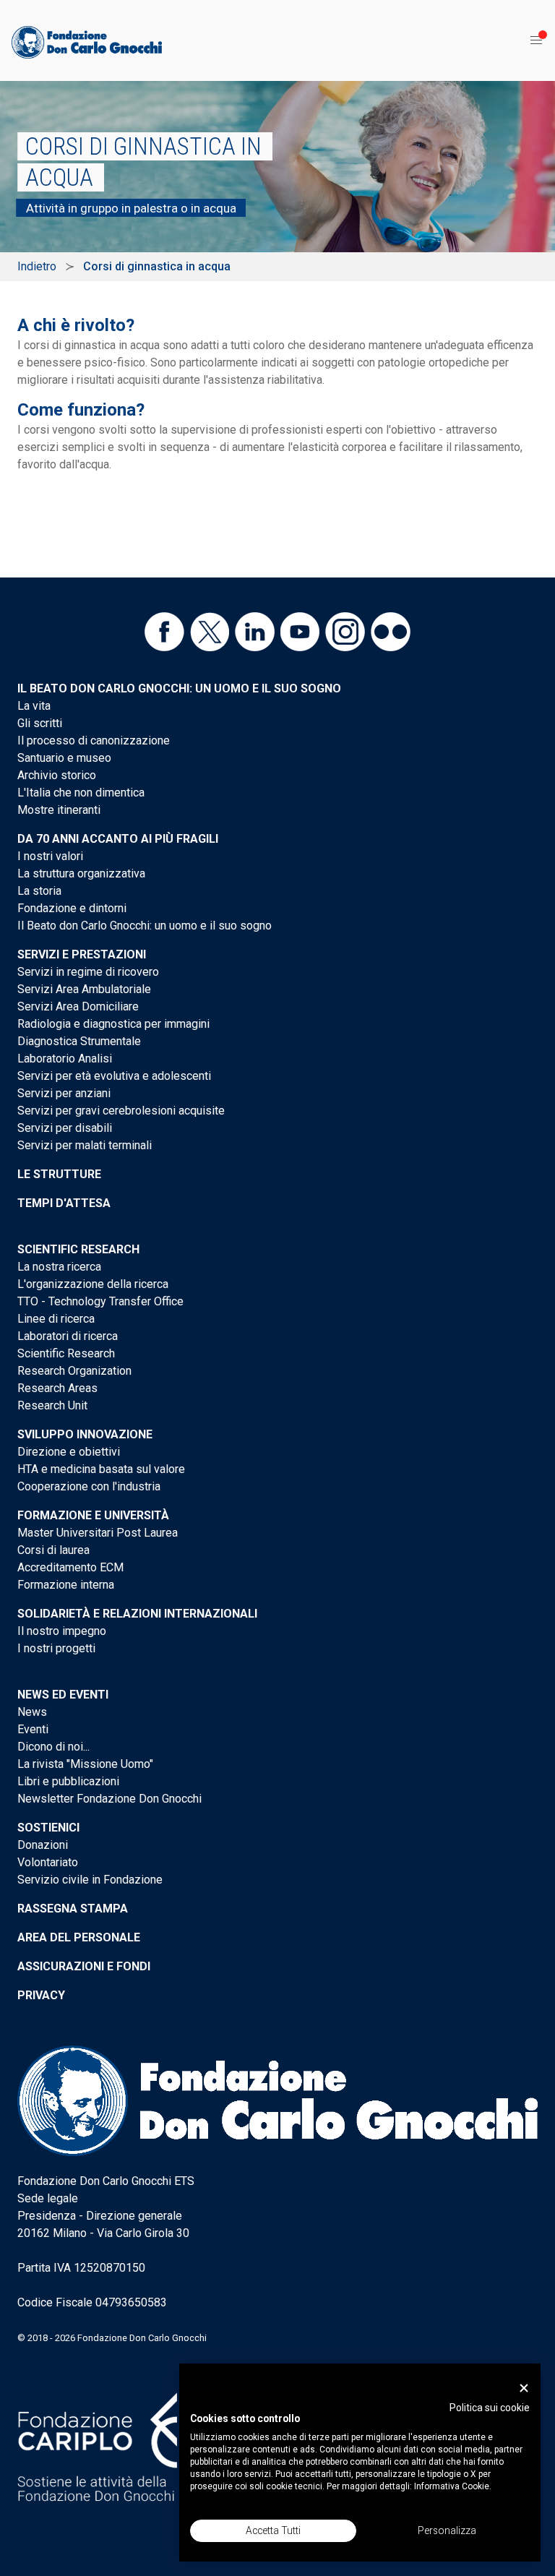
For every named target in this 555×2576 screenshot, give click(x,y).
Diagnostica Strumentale (79, 1041)
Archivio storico (57, 775)
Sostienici (48, 1828)
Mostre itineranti (59, 810)
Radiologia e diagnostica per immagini (113, 1024)
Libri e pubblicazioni (68, 1781)
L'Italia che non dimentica (81, 793)
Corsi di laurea (53, 1550)
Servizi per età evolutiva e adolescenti (114, 1076)
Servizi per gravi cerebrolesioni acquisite (121, 1111)
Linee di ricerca (56, 1319)
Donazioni (43, 1845)
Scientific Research (78, 1249)
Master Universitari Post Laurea (98, 1533)
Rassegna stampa (73, 1909)
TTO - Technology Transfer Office (100, 1301)
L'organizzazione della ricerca (93, 1284)
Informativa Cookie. (453, 2486)
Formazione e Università (93, 1515)
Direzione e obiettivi (69, 1452)
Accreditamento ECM (70, 1567)
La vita (34, 706)
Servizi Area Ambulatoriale (84, 989)
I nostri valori (50, 856)
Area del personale (79, 1937)
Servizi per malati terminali (85, 1145)
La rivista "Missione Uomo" (85, 1764)
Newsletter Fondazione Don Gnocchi (109, 1799)
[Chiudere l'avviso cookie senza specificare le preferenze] (524, 2388)
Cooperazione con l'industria (89, 1486)
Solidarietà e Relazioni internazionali (137, 1614)
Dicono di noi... (53, 1747)
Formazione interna (66, 1585)
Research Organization (74, 1371)
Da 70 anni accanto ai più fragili (118, 839)
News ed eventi (63, 1695)
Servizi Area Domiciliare (78, 1006)
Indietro (37, 266)
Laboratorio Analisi (65, 1059)
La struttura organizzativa (81, 873)
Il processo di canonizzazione (94, 740)
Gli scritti (40, 723)
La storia (39, 891)
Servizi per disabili (65, 1128)
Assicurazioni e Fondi (84, 1966)
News (32, 1712)
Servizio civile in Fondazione (90, 1880)
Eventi (33, 1729)
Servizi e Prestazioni (82, 954)
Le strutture (59, 1174)
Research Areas (57, 1388)
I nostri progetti (56, 1648)
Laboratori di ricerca (68, 1336)
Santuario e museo (64, 758)
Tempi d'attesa (64, 1203)
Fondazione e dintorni (72, 908)
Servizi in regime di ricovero (88, 972)
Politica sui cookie (490, 2408)
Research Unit (52, 1405)
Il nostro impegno (62, 1631)
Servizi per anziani (64, 1093)
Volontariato (48, 1862)
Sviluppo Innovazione (85, 1434)
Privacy (41, 1995)
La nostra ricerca (59, 1267)
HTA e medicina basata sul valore (101, 1469)
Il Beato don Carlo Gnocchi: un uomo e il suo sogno (179, 688)
